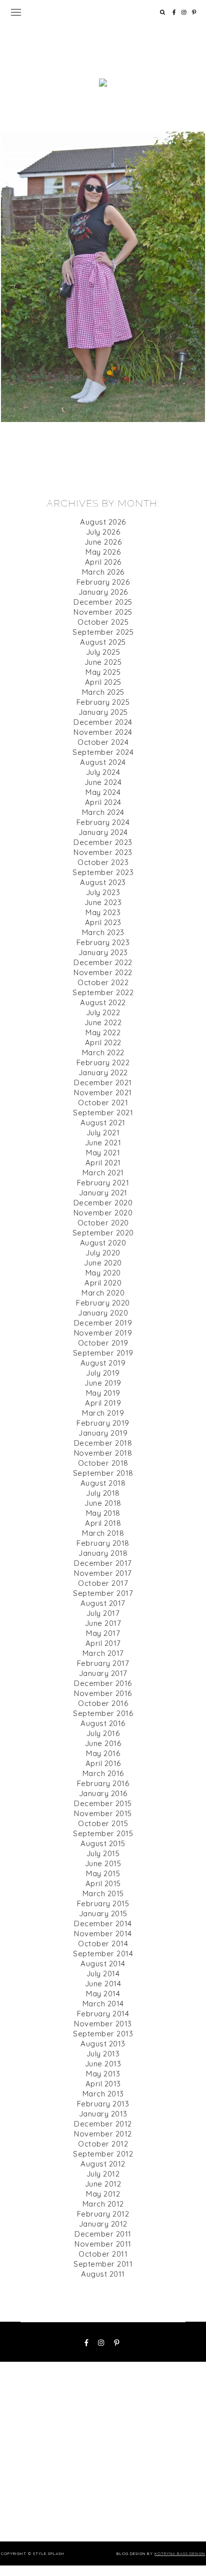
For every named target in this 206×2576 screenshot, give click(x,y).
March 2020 (103, 1293)
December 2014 (103, 1923)
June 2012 (103, 2184)
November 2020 (103, 1213)
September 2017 (103, 1593)
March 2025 (103, 692)
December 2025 (103, 602)
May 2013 (103, 2074)
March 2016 (103, 1773)
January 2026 (103, 592)
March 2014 (103, 2004)
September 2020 (103, 1233)
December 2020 (103, 1203)
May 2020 (103, 1273)
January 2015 (103, 1913)
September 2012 (103, 2154)
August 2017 (103, 1603)
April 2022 (103, 1042)
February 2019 (103, 1423)
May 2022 (103, 1032)
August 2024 (103, 762)
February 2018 (103, 1543)
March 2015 (103, 1893)
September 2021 (103, 1113)
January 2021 (103, 1193)
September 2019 (103, 1353)
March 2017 (103, 1653)
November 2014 (103, 1934)
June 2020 (103, 1263)
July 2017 (103, 1613)
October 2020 (103, 1223)
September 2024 (103, 752)
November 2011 (103, 2244)
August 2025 (103, 642)
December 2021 (103, 1083)
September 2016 (103, 1713)
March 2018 (103, 1533)
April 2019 (103, 1403)
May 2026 (103, 552)
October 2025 (103, 622)
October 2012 (103, 2144)
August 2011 (103, 2274)
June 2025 (103, 662)
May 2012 (103, 2194)
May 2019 (103, 1393)
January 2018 (103, 1553)
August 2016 (103, 1723)
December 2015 (103, 1803)
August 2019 (103, 1363)
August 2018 (103, 1483)
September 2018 (103, 1473)
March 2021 (103, 1173)
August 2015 (103, 1843)
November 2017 (103, 1573)
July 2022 (103, 1012)
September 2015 (103, 1833)
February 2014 (103, 2014)
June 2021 (103, 1143)
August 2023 (103, 882)
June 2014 (103, 1984)
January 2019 (103, 1433)
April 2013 (103, 2084)
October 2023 (103, 862)
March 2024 (103, 812)
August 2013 (103, 2044)
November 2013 (103, 2024)
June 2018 (103, 1503)
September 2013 (103, 2034)
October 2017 (103, 1583)
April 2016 (103, 1763)
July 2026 (103, 532)
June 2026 (103, 542)
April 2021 (103, 1163)
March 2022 (103, 1052)
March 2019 (103, 1413)
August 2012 (103, 2164)
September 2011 (103, 2264)
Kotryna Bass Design (180, 2553)
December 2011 (103, 2234)
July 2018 (103, 1493)
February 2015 (103, 1903)
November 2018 (103, 1453)
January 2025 (103, 712)
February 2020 (103, 1303)
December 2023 (103, 842)
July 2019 (103, 1373)
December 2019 (103, 1323)
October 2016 (103, 1703)
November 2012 (103, 2134)
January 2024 (103, 832)
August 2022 (103, 1002)
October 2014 (103, 1944)
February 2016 (103, 1783)
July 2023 (103, 892)
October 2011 (103, 2254)
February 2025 (103, 702)
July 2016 (103, 1733)
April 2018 (103, 1523)
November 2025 (103, 612)
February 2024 (103, 822)
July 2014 (103, 1974)
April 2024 (103, 802)
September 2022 (103, 992)
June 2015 (103, 1863)
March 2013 (103, 2094)
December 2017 (103, 1563)
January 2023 (103, 952)
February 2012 (103, 2214)
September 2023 (103, 872)
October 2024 (103, 742)
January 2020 (103, 1313)
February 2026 (103, 582)
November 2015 (103, 1813)
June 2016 (103, 1743)
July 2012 (103, 2174)
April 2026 (103, 562)
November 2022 (103, 972)
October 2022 (103, 982)
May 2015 (103, 1873)
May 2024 (103, 792)
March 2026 (103, 572)
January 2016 (103, 1793)
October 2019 (103, 1343)
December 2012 (103, 2124)
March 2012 (103, 2204)
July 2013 (103, 2054)
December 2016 (103, 1683)
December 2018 (103, 1443)
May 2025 (103, 672)
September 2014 (103, 1954)
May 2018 (103, 1513)
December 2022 (103, 962)
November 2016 (103, 1693)
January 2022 (103, 1072)
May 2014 (103, 1994)
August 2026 (103, 522)
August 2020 (103, 1243)
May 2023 (103, 912)
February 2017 (103, 1663)
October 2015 (103, 1823)
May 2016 (103, 1753)
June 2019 (103, 1383)
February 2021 (103, 1183)
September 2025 (103, 632)
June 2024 (103, 782)
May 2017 (103, 1633)
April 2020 (103, 1283)
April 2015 (103, 1883)
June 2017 (103, 1623)
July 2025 (103, 652)
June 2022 (103, 1022)
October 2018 (103, 1463)
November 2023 (103, 852)
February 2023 (103, 942)
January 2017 (103, 1673)
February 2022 (103, 1062)
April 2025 (103, 682)
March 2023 (103, 932)
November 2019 (103, 1333)
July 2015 (103, 1853)
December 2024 (103, 722)
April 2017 (103, 1643)
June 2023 (103, 902)
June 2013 (103, 2064)
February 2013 (103, 2104)
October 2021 (103, 1103)
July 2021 (103, 1133)
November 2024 (103, 732)
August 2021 (103, 1123)
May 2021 (103, 1153)
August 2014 (103, 1964)
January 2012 (103, 2224)
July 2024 (103, 772)
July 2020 (103, 1253)
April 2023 (103, 922)
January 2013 (103, 2114)
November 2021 (103, 1093)
